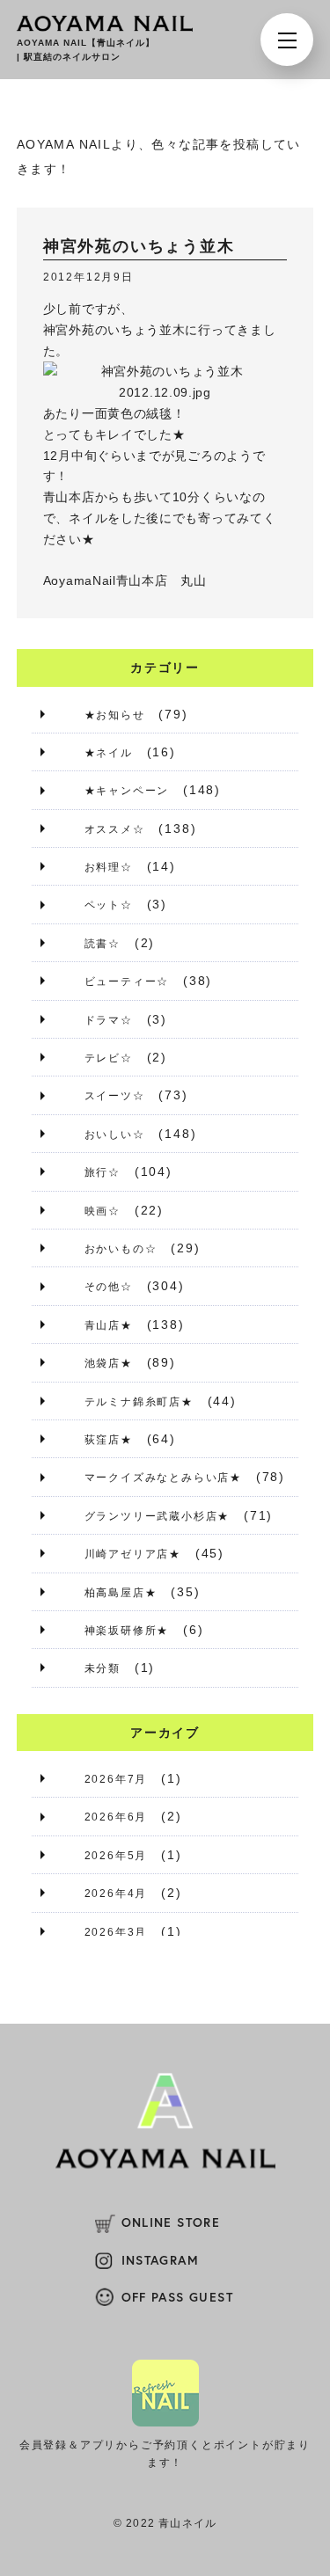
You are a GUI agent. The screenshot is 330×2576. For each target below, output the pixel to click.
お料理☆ (109, 867)
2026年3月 (116, 1932)
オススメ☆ (115, 829)
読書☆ (103, 944)
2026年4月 (116, 1894)
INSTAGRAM (161, 2260)
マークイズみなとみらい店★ (163, 1478)
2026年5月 (116, 1856)
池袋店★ (109, 1363)
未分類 (103, 1668)
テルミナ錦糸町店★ (139, 1402)
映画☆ (103, 1211)
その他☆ (109, 1287)
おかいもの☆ (121, 1249)
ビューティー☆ (127, 982)
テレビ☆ (109, 1058)
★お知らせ (115, 715)
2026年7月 (116, 1779)
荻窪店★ (109, 1440)
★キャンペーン (127, 791)
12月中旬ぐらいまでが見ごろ (128, 456)
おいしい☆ (115, 1135)
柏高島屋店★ (121, 1593)
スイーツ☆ (115, 1096)
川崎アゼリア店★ (133, 1554)
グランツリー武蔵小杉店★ (158, 1516)
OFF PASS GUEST (178, 2297)
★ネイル (109, 753)
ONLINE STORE (171, 2222)
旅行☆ (103, 1172)
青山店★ (109, 1325)
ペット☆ (109, 905)
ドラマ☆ (109, 1020)
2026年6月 (116, 1817)
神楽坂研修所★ (127, 1631)
